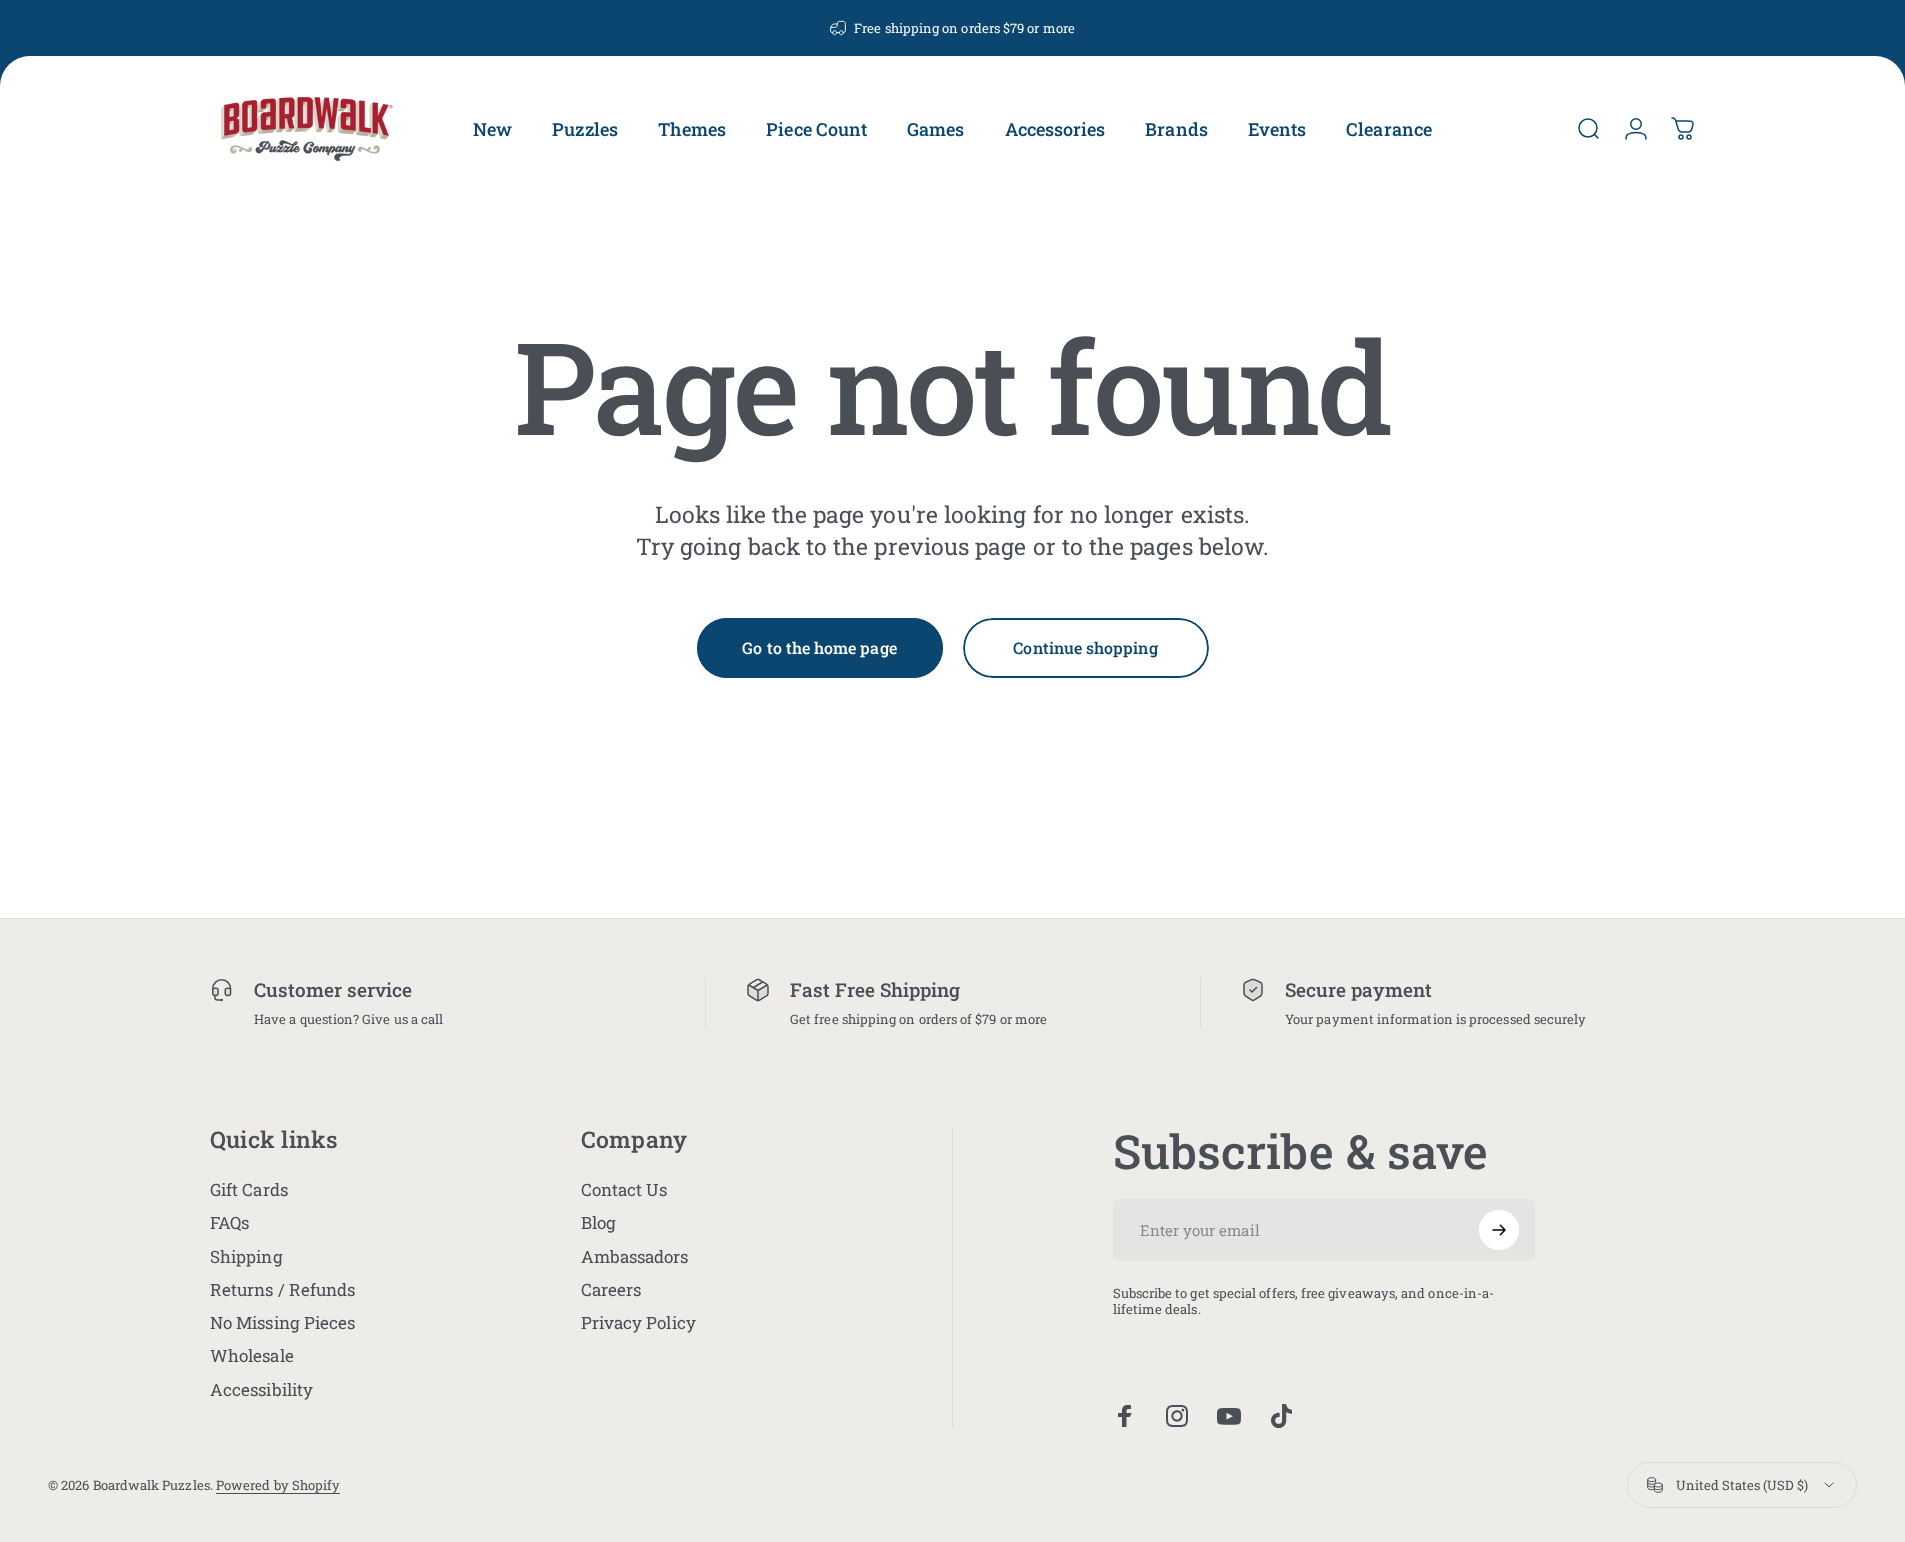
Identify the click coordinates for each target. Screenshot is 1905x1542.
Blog (598, 1222)
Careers (611, 1289)
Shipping (246, 1256)
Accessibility (261, 1389)
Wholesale (252, 1355)
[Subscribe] (1499, 1230)
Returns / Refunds (282, 1289)
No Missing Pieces (282, 1322)
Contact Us (624, 1189)
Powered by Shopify (278, 1485)
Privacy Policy (638, 1322)
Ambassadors (635, 1256)
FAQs (229, 1222)
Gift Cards (249, 1189)
